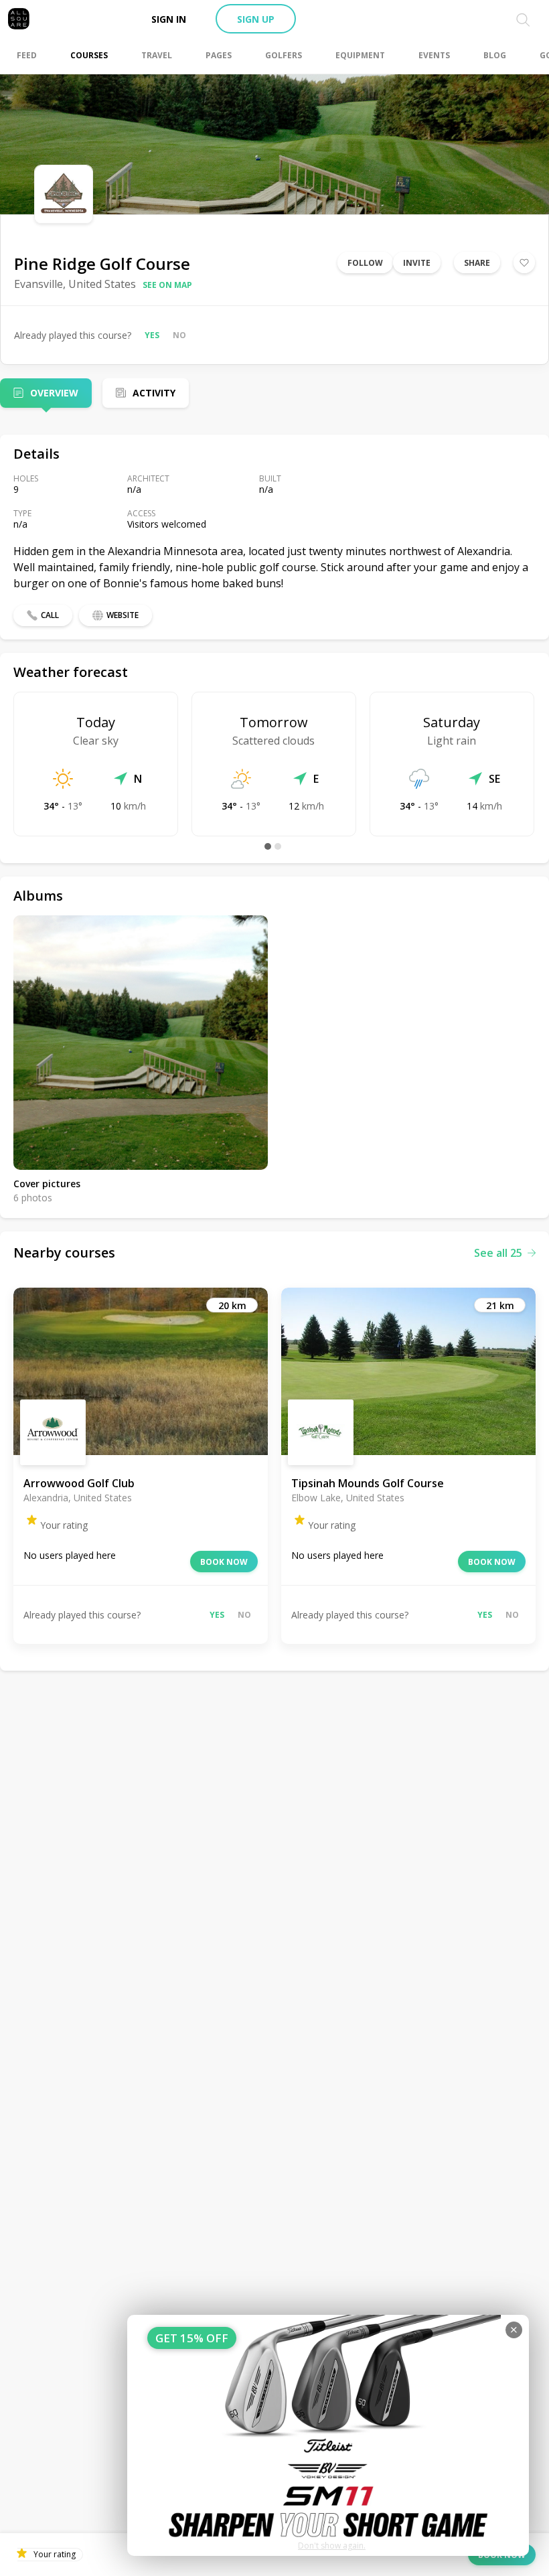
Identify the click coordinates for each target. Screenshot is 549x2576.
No (179, 335)
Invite (417, 263)
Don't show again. (332, 2546)
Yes (152, 335)
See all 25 (498, 1253)
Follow (365, 263)
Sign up (256, 19)
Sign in (169, 19)
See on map (167, 285)
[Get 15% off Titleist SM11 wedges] (328, 2435)
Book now (224, 1562)
